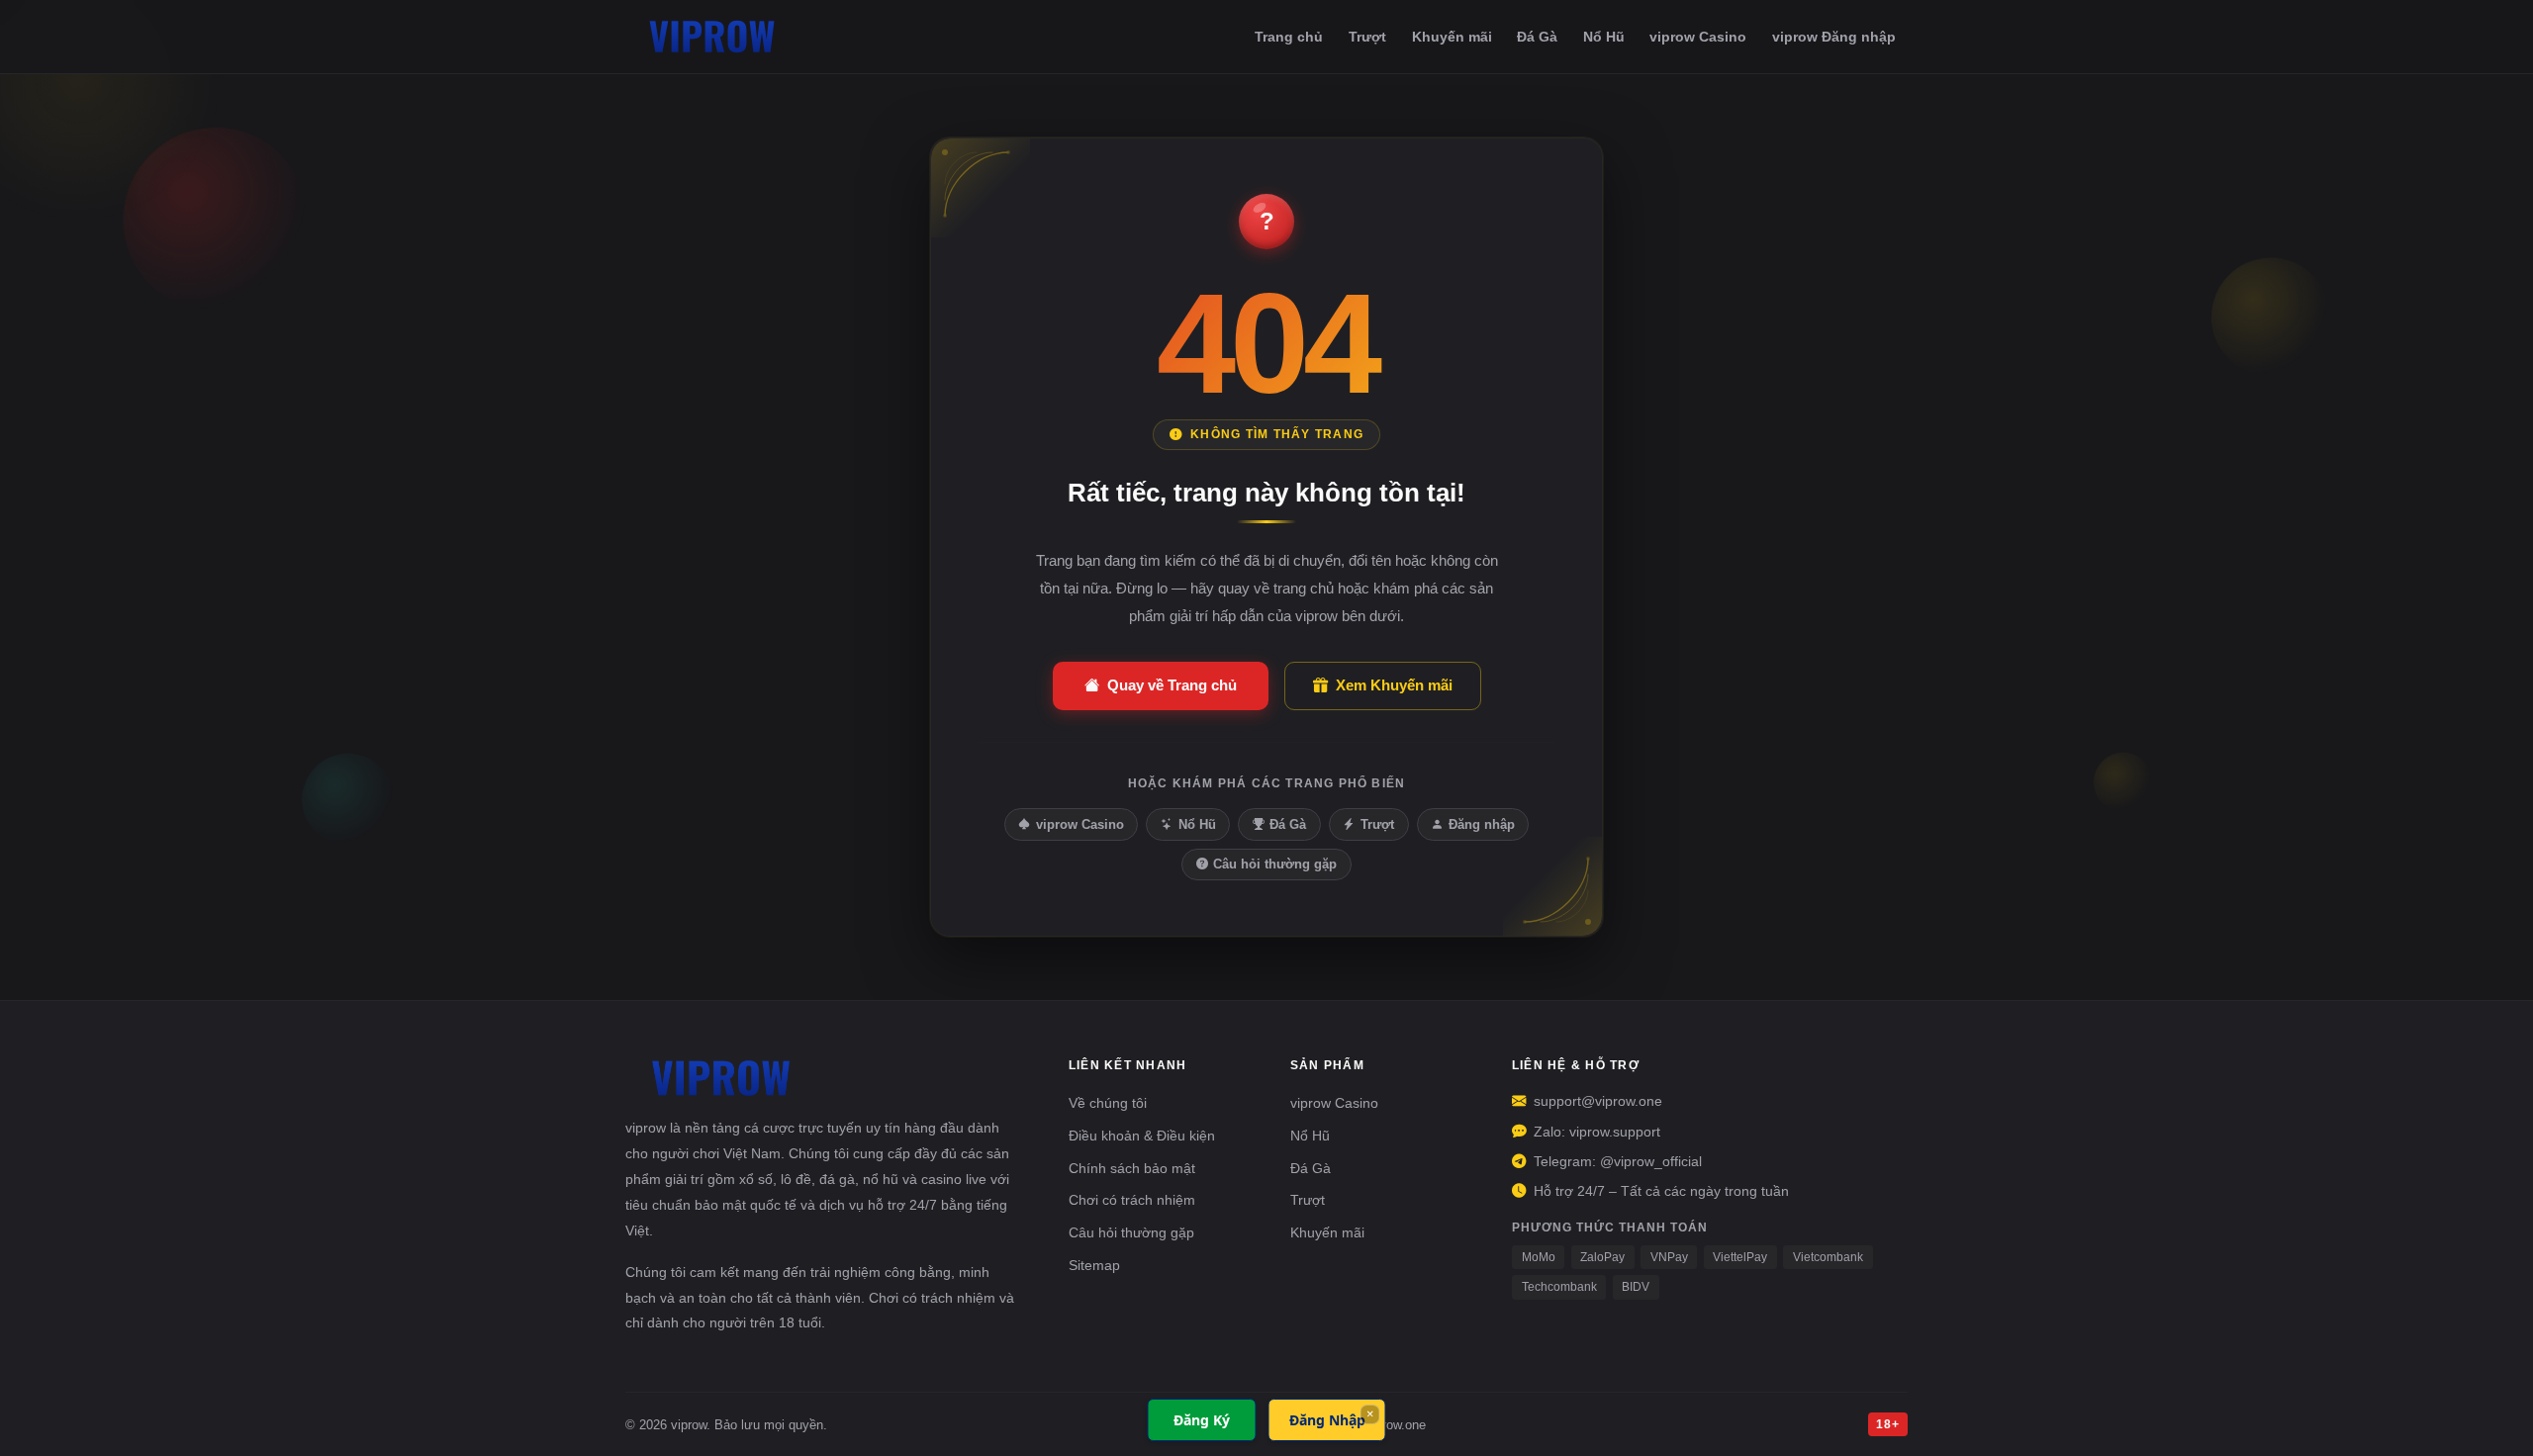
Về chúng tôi (1108, 1103)
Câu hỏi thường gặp (1275, 864)
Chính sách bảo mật (1132, 1168)
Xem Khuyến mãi (1394, 685)
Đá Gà (1537, 37)
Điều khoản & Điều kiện (1142, 1136)
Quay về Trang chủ (1172, 685)
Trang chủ (1289, 37)
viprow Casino (1698, 37)
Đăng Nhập (1327, 1420)
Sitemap (1094, 1265)
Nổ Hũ (1604, 37)
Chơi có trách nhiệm (1132, 1200)
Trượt (1367, 37)
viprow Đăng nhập (1834, 37)
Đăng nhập (1482, 824)
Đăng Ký (1202, 1420)
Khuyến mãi (1452, 37)
